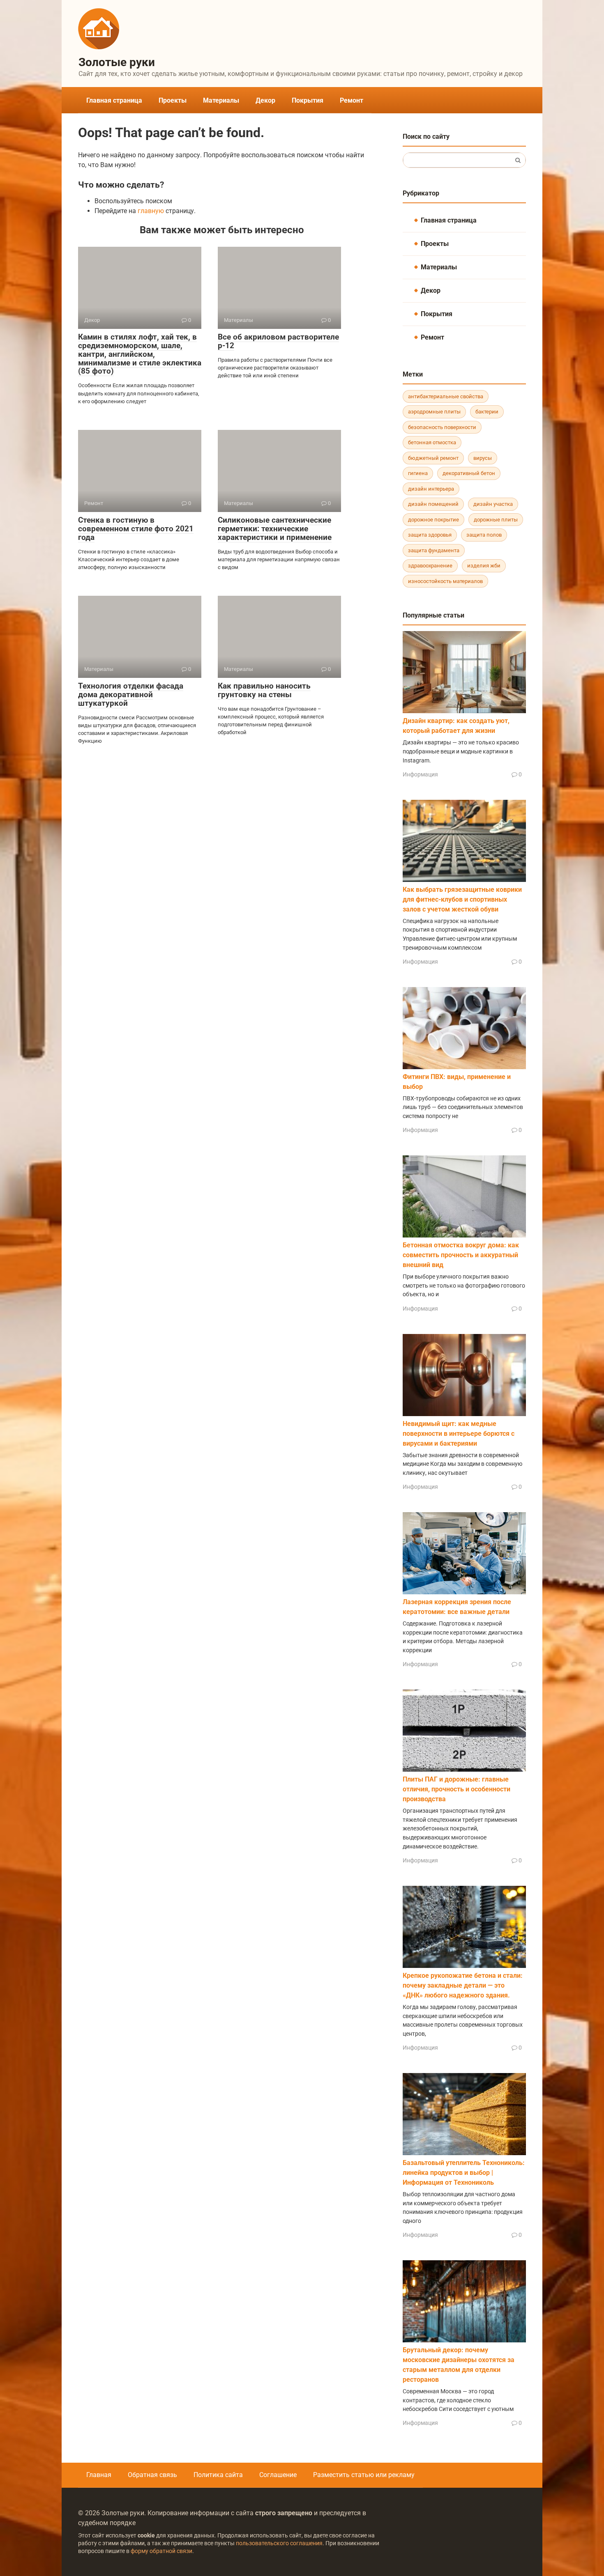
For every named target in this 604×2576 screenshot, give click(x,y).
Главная (99, 2475)
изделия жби (484, 566)
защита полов (484, 535)
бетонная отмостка (432, 442)
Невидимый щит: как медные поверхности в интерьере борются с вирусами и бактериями (459, 1434)
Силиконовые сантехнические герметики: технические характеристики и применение (275, 529)
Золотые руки (117, 62)
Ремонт (352, 100)
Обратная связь (152, 2475)
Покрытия (308, 100)
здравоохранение (430, 566)
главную (151, 211)
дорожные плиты (496, 520)
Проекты (173, 100)
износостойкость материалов (445, 581)
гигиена (418, 473)
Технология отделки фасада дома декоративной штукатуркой (131, 695)
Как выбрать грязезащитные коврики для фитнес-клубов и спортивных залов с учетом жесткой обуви (462, 899)
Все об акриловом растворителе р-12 (278, 341)
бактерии (487, 412)
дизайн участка (493, 504)
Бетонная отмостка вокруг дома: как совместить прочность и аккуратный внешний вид (461, 1255)
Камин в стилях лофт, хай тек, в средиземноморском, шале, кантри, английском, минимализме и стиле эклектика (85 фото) (140, 354)
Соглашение (278, 2475)
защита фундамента (434, 550)
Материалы (221, 100)
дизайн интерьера (431, 489)
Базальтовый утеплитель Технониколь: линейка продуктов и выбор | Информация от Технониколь (464, 2173)
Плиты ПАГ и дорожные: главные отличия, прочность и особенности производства (456, 1789)
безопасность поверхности (442, 427)
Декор (265, 100)
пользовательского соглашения (279, 2543)
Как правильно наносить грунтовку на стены (264, 690)
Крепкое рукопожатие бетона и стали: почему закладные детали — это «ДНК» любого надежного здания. (463, 1985)
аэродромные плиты (434, 412)
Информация (420, 774)
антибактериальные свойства (446, 396)
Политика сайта (218, 2475)
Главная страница (114, 100)
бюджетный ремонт (433, 458)
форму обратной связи (161, 2551)
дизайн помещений (433, 504)
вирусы (483, 458)
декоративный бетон (469, 473)
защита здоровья (430, 535)
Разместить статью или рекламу (364, 2475)
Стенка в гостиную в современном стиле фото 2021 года (136, 529)
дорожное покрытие (433, 520)
